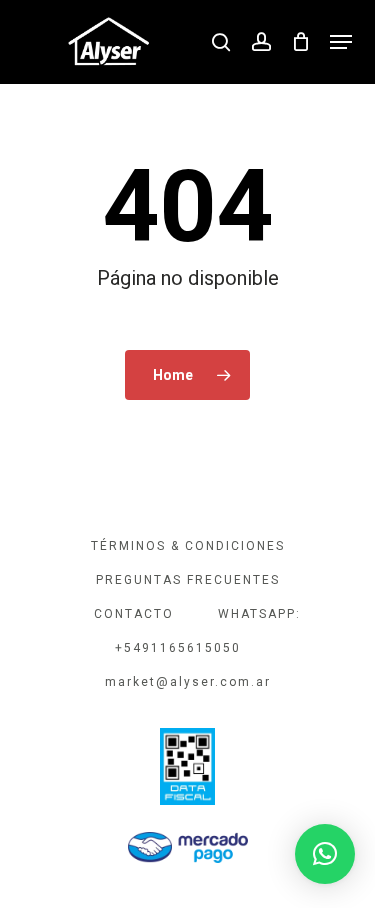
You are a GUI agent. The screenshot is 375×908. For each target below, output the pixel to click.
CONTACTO (134, 614)
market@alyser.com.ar (188, 682)
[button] (341, 42)
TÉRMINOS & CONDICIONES (188, 546)
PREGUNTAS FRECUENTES (188, 580)
